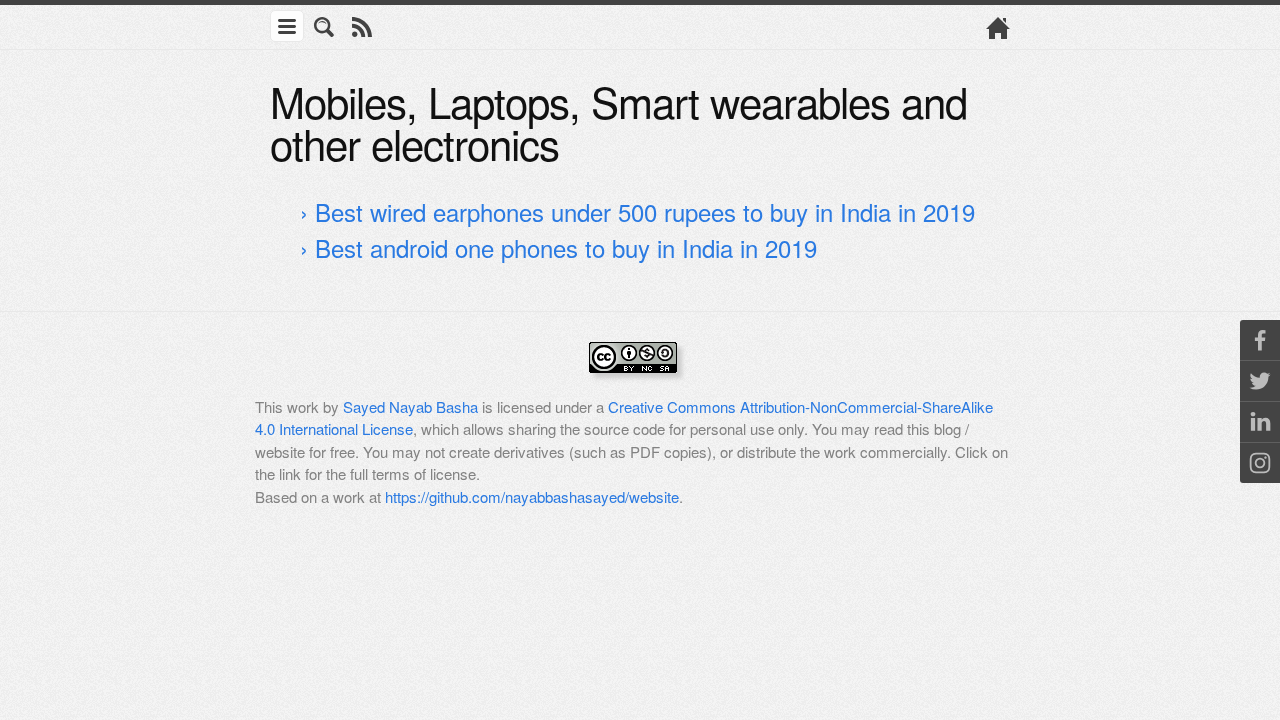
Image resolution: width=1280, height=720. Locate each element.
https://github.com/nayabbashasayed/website (532, 496)
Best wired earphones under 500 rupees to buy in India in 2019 (645, 211)
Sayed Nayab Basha (410, 406)
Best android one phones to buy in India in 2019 (566, 247)
